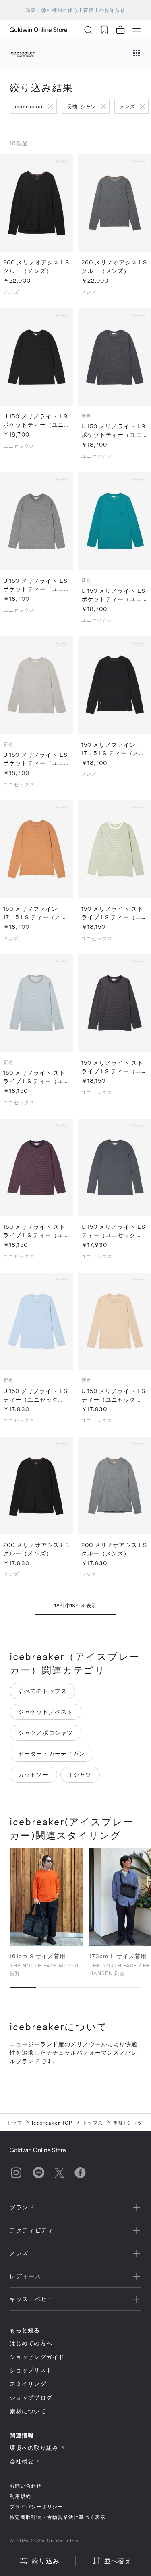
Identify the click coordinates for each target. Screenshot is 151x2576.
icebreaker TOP (52, 2123)
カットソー (33, 1774)
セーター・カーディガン (52, 1753)
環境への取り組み (34, 2448)
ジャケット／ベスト (46, 1712)
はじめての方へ (31, 2343)
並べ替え (118, 2561)
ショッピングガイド (37, 2357)
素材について (28, 2411)
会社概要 (22, 2461)
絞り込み (46, 2561)
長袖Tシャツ (82, 106)
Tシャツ (80, 1774)
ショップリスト (31, 2370)
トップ (14, 2123)
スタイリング (28, 2384)
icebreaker (29, 106)
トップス (93, 2123)
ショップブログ (31, 2397)
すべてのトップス (42, 1691)
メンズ (127, 106)
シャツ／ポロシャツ (46, 1733)
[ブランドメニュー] (137, 54)
